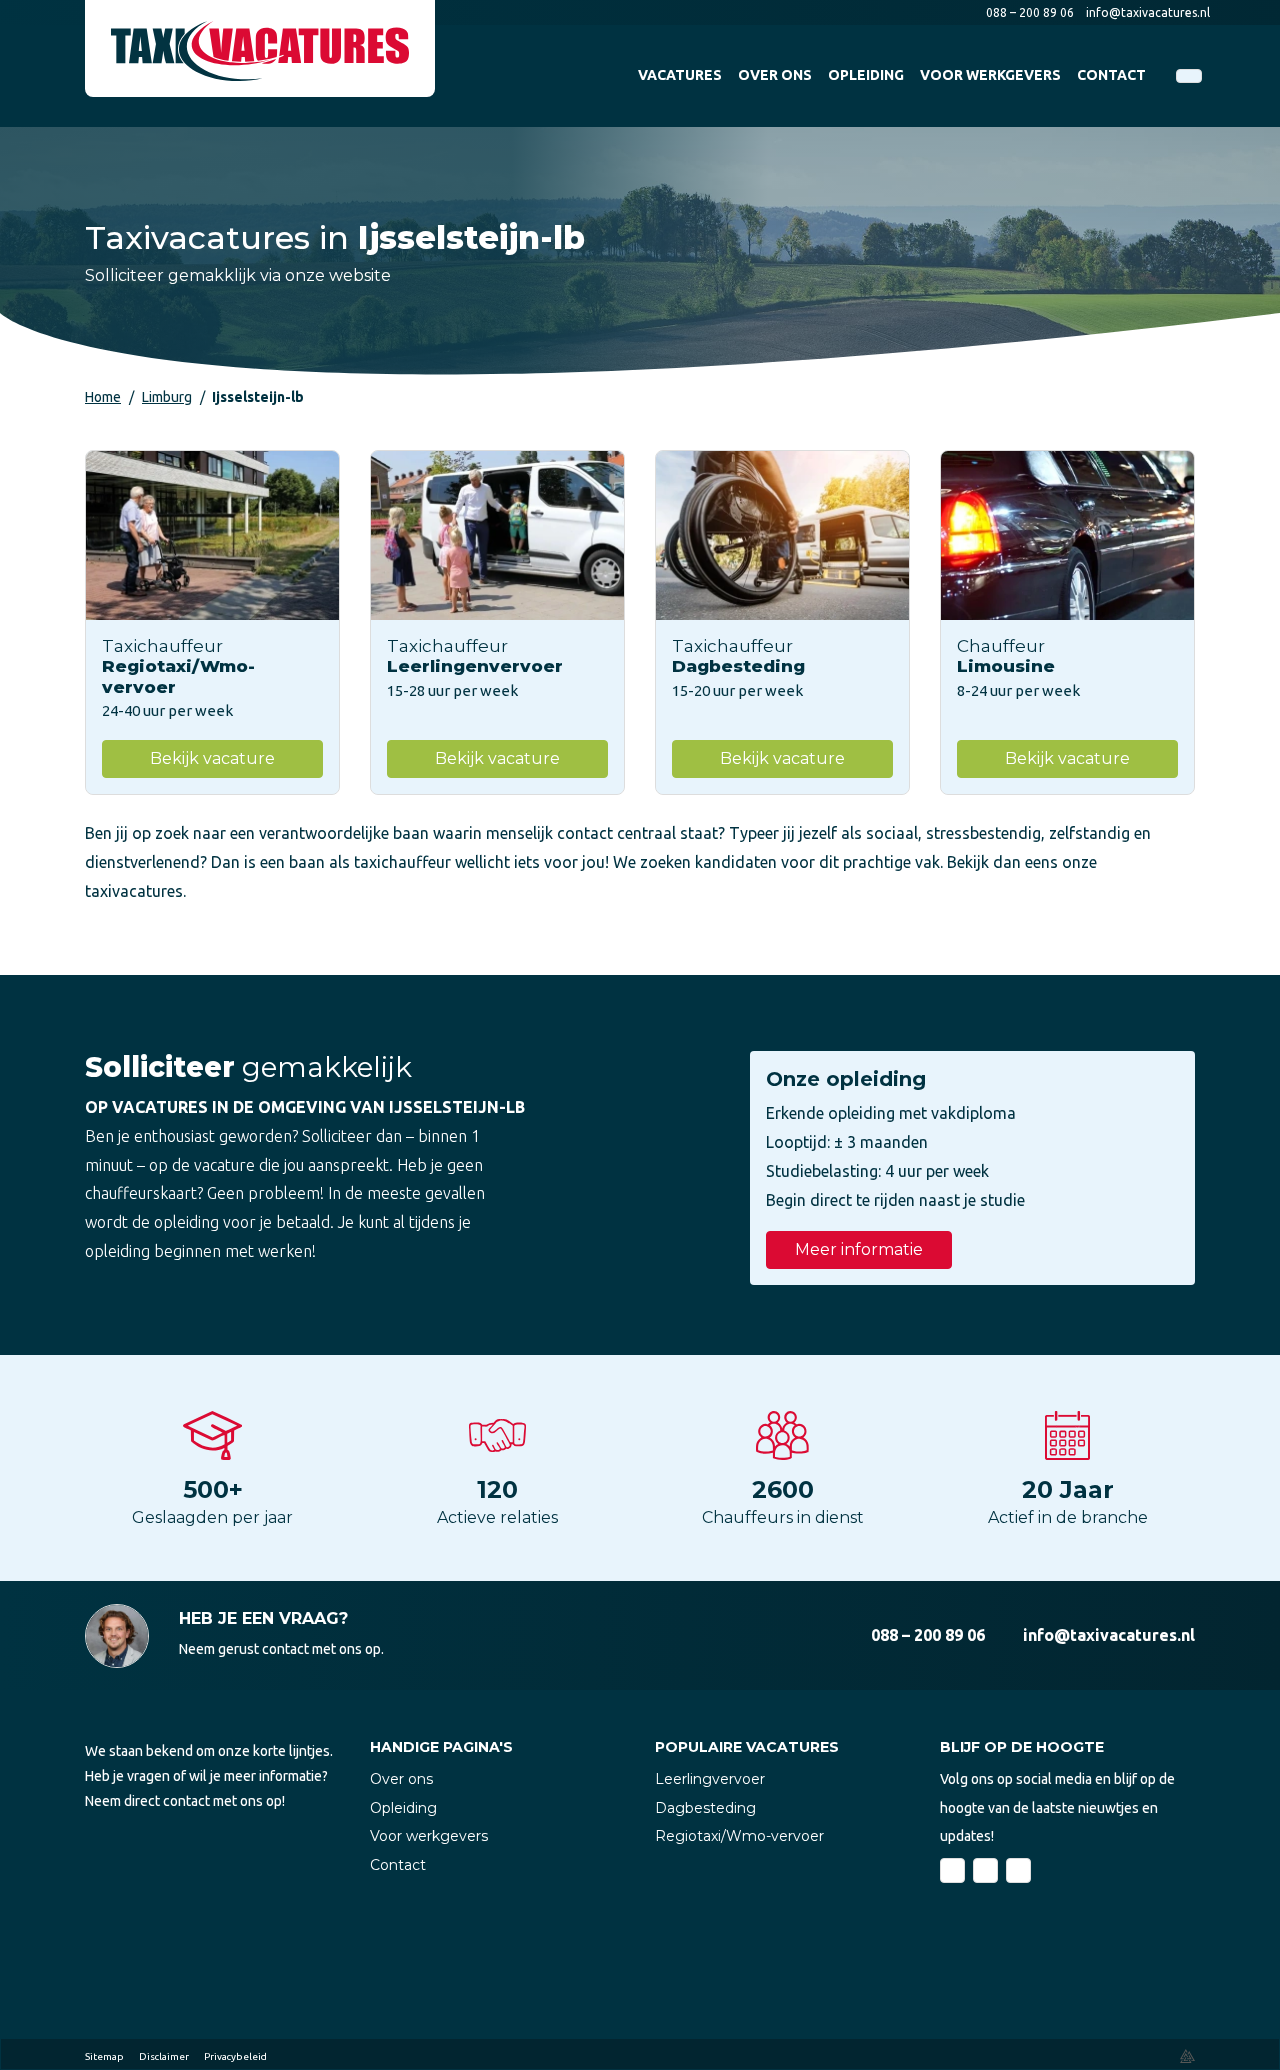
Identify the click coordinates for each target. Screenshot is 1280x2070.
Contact (398, 1865)
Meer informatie (859, 1249)
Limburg (167, 397)
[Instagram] (1018, 1870)
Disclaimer (164, 2056)
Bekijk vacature (212, 758)
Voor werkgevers (429, 1836)
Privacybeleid (235, 2056)
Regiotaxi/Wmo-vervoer (739, 1836)
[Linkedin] (985, 1870)
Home (103, 397)
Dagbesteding (705, 1808)
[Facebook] (952, 1870)
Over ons (401, 1779)
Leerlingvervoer (710, 1779)
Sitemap (104, 2056)
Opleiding (403, 1808)
